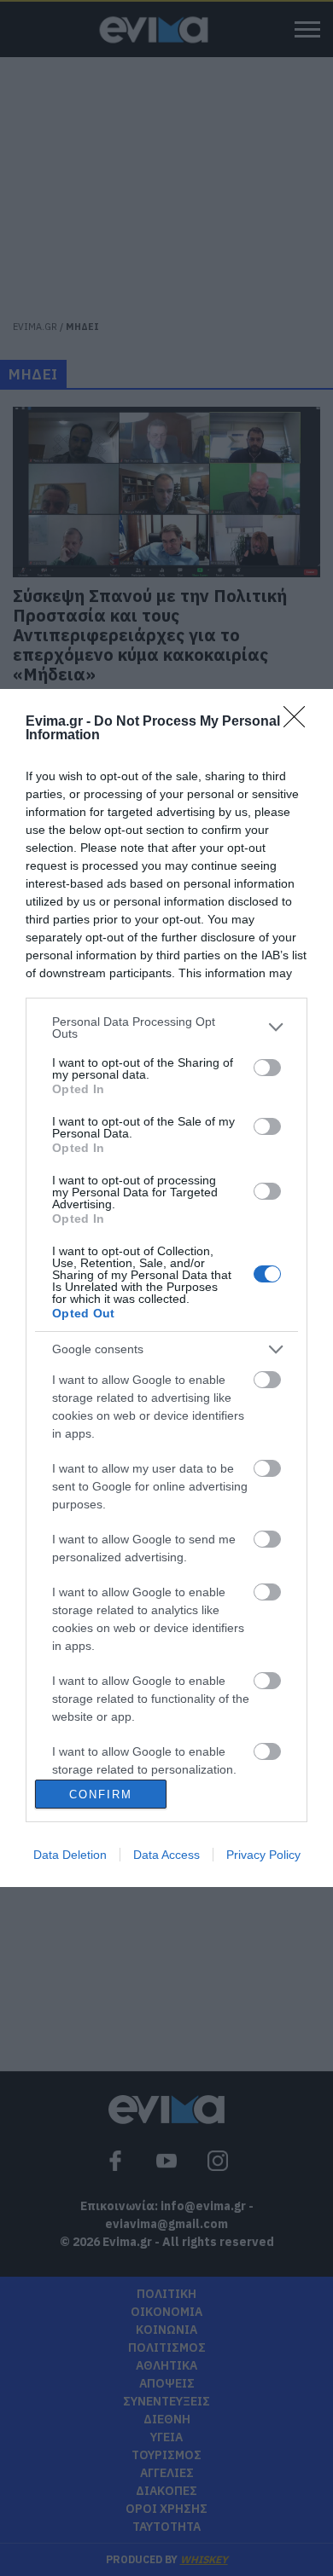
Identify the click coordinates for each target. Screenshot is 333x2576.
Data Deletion (70, 1855)
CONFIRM (101, 1795)
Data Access (166, 1855)
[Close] (300, 722)
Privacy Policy (263, 1855)
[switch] (267, 1068)
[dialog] (166, 1288)
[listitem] (166, 1028)
